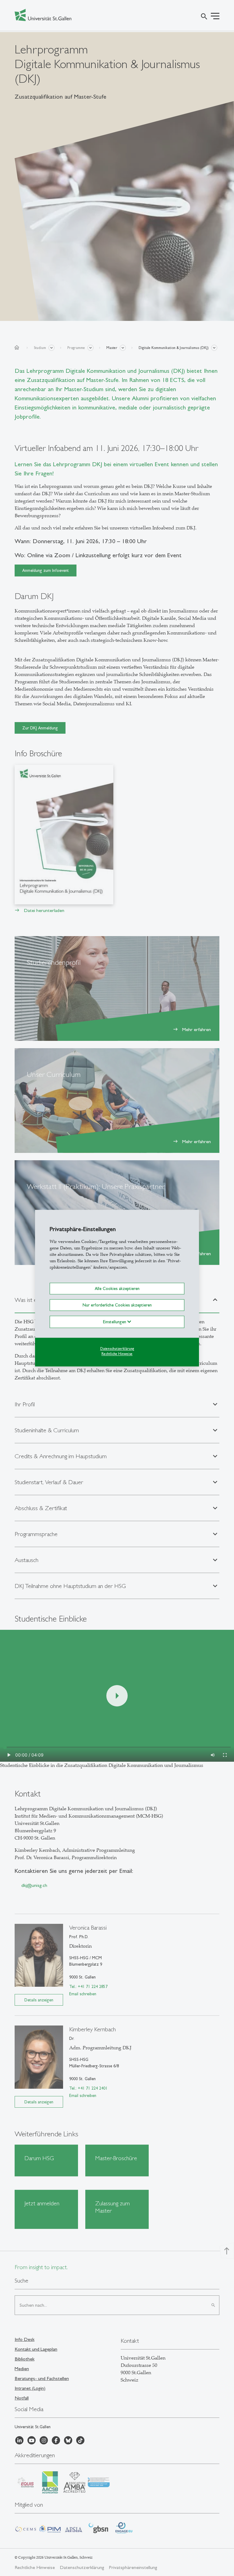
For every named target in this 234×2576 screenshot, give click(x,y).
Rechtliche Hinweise (117, 1354)
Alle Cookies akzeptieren (117, 1288)
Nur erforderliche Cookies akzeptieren (117, 1305)
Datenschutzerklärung (117, 1349)
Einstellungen (115, 1322)
